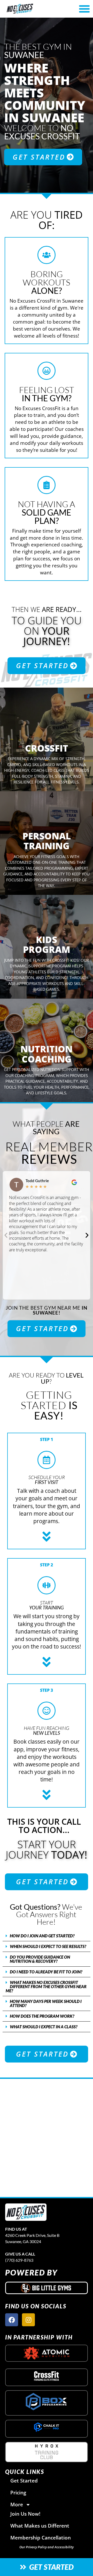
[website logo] (33, 9)
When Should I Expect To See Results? (48, 1946)
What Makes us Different (40, 2526)
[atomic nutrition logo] (47, 2353)
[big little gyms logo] (47, 2288)
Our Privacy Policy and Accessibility (47, 2547)
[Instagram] (28, 2320)
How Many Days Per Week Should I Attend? (46, 2003)
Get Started (24, 2481)
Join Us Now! (25, 2514)
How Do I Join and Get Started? (42, 1936)
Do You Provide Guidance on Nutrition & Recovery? (40, 1959)
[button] (6, 1235)
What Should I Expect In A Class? (44, 2027)
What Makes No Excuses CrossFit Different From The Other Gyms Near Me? (46, 1986)
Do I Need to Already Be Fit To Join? (46, 1972)
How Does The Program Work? (42, 2016)
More (17, 2504)
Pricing (18, 2492)
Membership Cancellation (41, 2538)
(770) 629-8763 (19, 2260)
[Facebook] (12, 2320)
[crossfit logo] (47, 2376)
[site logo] (26, 2212)
